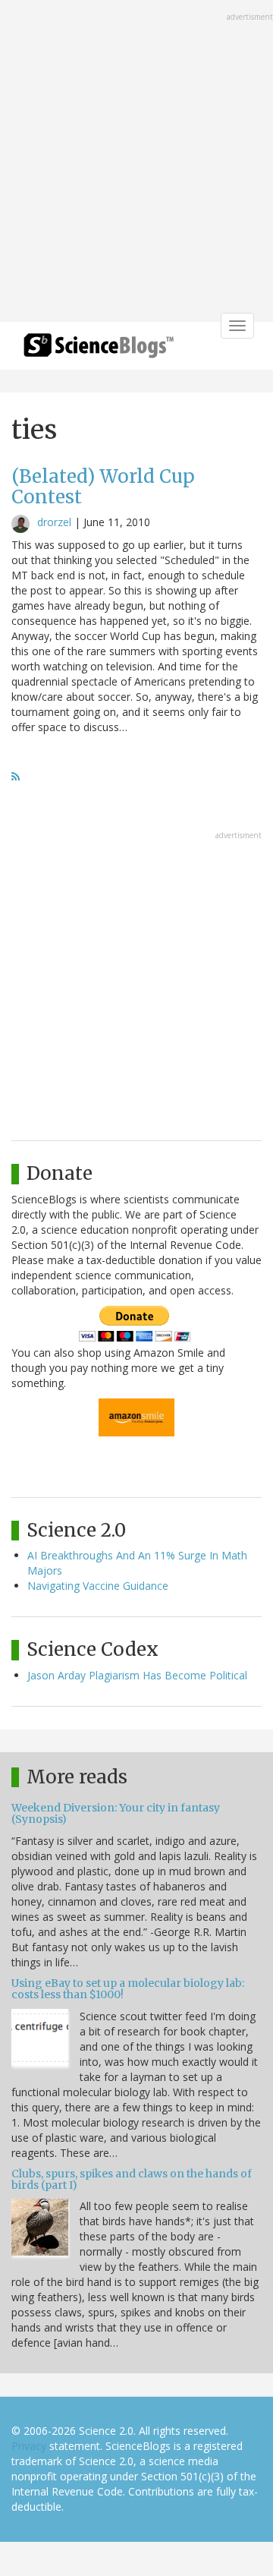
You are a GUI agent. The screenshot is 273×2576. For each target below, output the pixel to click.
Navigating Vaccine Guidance (98, 1586)
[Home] (99, 350)
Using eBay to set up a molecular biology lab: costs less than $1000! (128, 1989)
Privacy (29, 2446)
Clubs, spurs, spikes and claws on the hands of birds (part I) (132, 2179)
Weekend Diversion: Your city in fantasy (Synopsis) (116, 1813)
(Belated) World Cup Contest (103, 486)
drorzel (54, 522)
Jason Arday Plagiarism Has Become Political (137, 1675)
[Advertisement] (136, 162)
